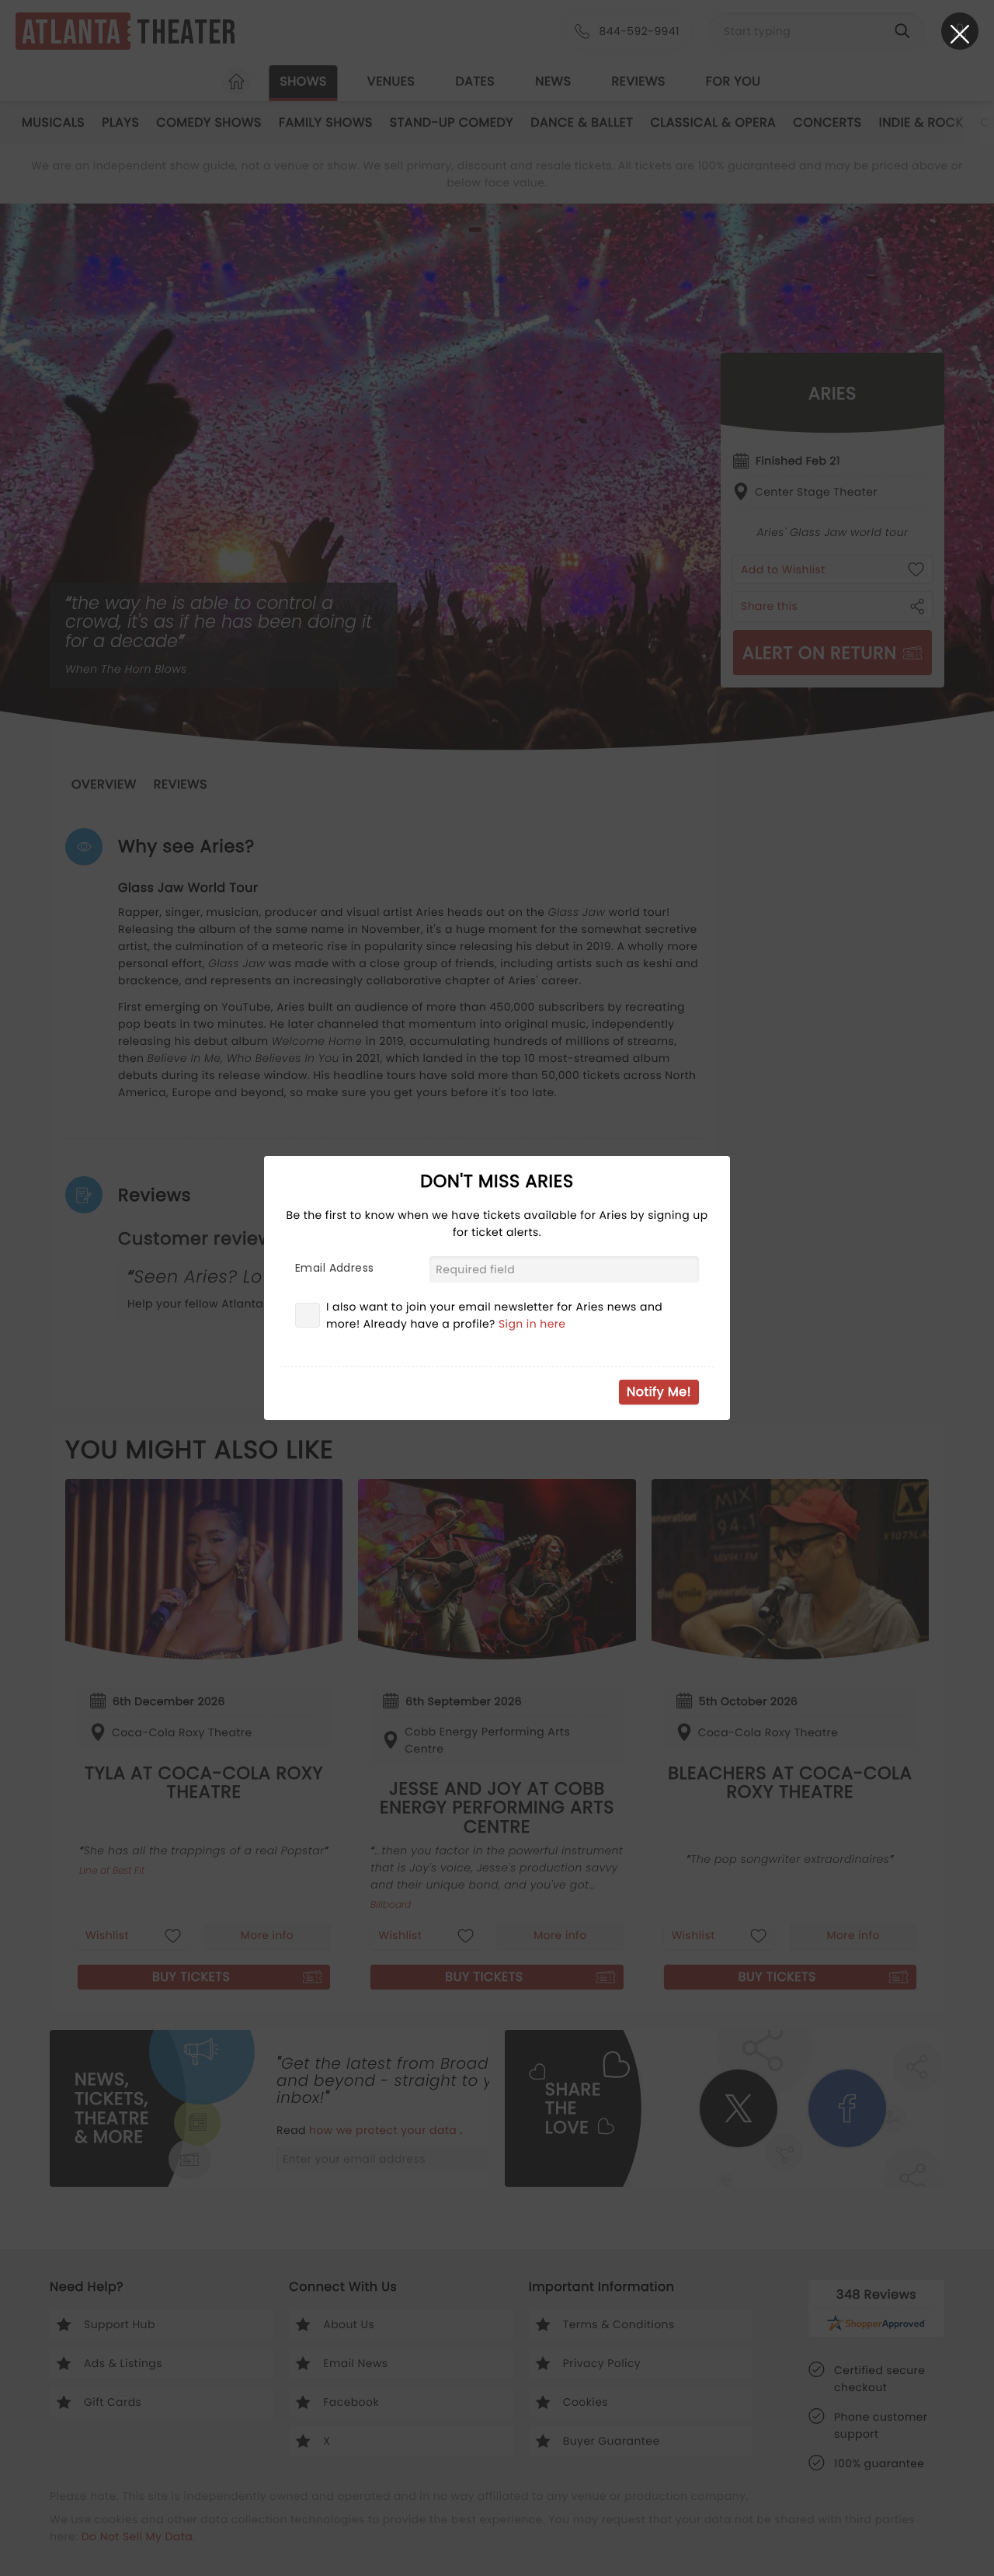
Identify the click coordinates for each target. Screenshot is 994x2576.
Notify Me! (659, 1392)
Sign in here (532, 1324)
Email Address (334, 1268)
